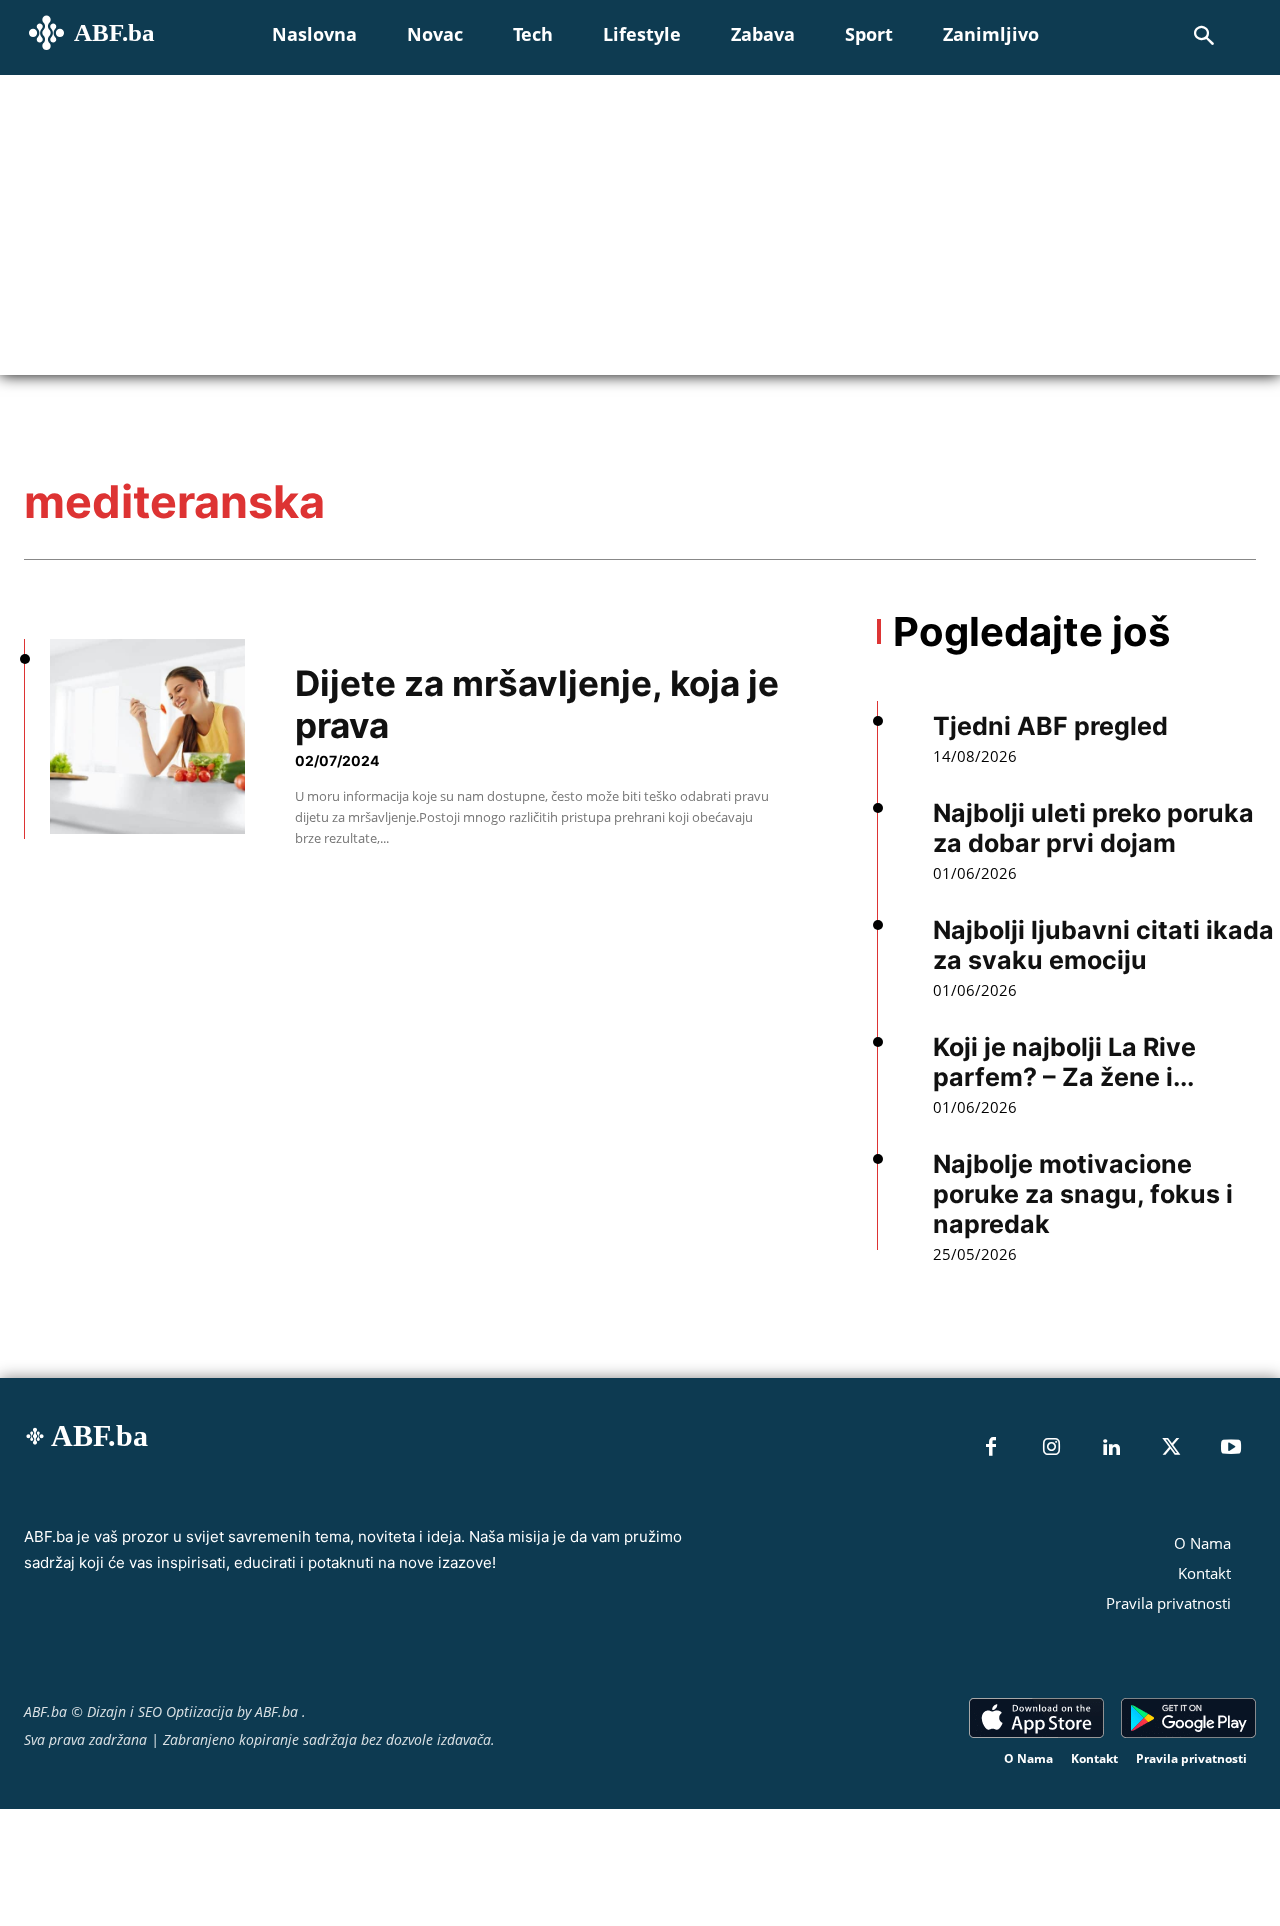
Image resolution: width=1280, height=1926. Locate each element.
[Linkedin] (1111, 1448)
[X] (1171, 1448)
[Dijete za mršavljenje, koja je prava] (147, 736)
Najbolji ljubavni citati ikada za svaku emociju (1103, 945)
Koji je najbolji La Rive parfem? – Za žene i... (1064, 1062)
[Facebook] (991, 1448)
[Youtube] (1231, 1448)
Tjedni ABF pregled (1050, 726)
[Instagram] (1051, 1448)
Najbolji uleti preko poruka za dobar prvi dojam (1093, 828)
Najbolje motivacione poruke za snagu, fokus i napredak (1083, 1194)
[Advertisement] (640, 225)
